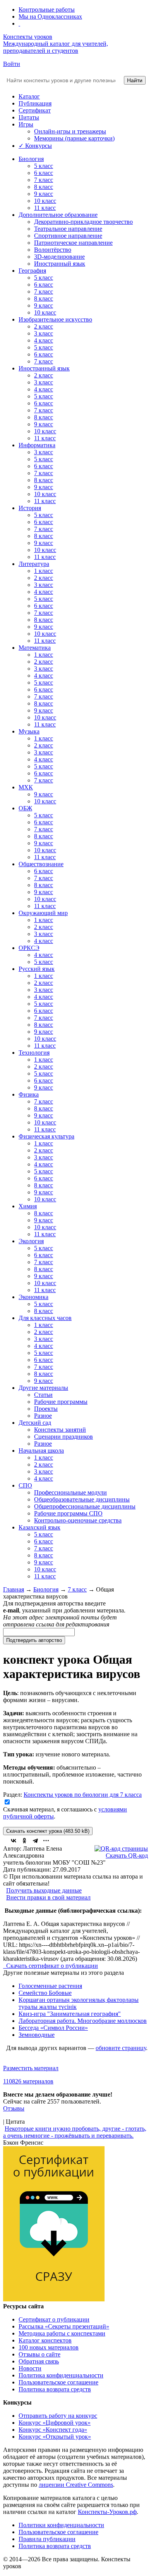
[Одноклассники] (24, 1841)
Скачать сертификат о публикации (51, 1966)
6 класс (44, 173)
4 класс (44, 340)
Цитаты (29, 117)
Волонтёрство (53, 250)
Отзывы (14, 2108)
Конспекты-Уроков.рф (107, 2512)
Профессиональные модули (70, 1492)
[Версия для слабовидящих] (19, 23)
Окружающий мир (43, 913)
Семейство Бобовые (45, 1993)
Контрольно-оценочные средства (78, 1520)
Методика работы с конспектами (62, 2333)
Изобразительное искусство (55, 319)
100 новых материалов (49, 2347)
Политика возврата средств (55, 2389)
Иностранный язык (60, 264)
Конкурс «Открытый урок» (55, 2437)
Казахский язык (39, 1527)
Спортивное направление (68, 236)
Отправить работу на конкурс (58, 2416)
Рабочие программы (61, 1402)
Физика (29, 1094)
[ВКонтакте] (14, 1841)
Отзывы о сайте (39, 2354)
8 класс (44, 187)
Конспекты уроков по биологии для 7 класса (83, 1795)
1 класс (44, 571)
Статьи (43, 1395)
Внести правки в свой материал (48, 1897)
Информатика (37, 445)
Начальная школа (41, 1451)
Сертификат (35, 110)
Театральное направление (68, 229)
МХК (26, 787)
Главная (14, 1589)
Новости (30, 2368)
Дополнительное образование (58, 215)
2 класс (44, 326)
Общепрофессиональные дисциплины (85, 1506)
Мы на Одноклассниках (50, 16)
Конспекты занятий (60, 1430)
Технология (34, 1053)
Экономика (33, 1297)
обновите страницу (121, 2048)
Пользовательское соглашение (58, 2382)
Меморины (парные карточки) (74, 138)
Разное (43, 1416)
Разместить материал (31, 2068)
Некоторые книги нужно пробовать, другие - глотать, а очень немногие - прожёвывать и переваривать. (75, 2132)
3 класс (44, 333)
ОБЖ (25, 808)
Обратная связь (39, 2361)
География (32, 271)
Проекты (46, 1409)
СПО (25, 1485)
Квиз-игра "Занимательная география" (70, 2014)
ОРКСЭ (29, 948)
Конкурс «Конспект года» (53, 2430)
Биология (31, 159)
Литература (34, 564)
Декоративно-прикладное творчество (83, 222)
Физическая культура (46, 1136)
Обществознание (41, 864)
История (30, 508)
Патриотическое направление (73, 243)
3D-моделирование (59, 257)
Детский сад (35, 1423)
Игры (26, 124)
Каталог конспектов (45, 2340)
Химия (28, 1206)
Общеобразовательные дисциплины (82, 1499)
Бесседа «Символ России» (53, 2028)
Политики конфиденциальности (61, 2525)
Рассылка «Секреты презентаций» (64, 2326)
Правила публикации (47, 2539)
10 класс (45, 201)
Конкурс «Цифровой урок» (55, 2423)
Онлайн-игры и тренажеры (70, 131)
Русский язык (37, 969)
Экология (31, 1241)
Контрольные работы (47, 10)
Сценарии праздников (63, 1437)
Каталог (29, 96)
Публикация (35, 103)
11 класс (45, 208)
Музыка (29, 731)
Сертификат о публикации (54, 2319)
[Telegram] (35, 1841)
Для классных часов (45, 1318)
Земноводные (37, 2035)
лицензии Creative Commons (76, 2485)
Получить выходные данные (44, 1890)
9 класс (44, 194)
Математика (35, 648)
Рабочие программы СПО (68, 1513)
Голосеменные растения (50, 1986)
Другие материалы (43, 1388)
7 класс (44, 180)
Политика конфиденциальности (61, 2375)
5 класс (44, 166)
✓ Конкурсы (35, 146)
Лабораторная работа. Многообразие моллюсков (83, 2021)
